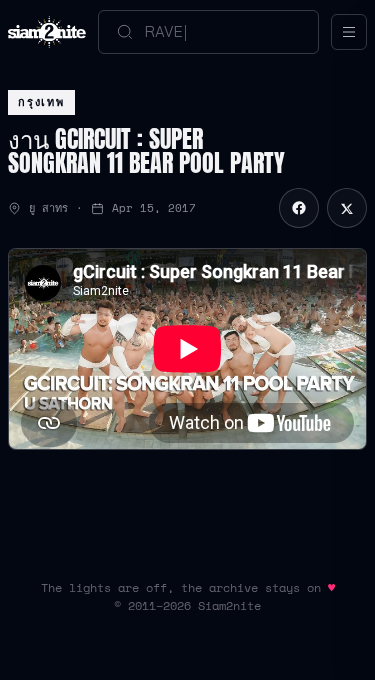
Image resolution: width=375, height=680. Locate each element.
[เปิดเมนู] (349, 32)
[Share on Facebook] (299, 208)
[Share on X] (347, 208)
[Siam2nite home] (47, 32)
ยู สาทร (48, 208)
